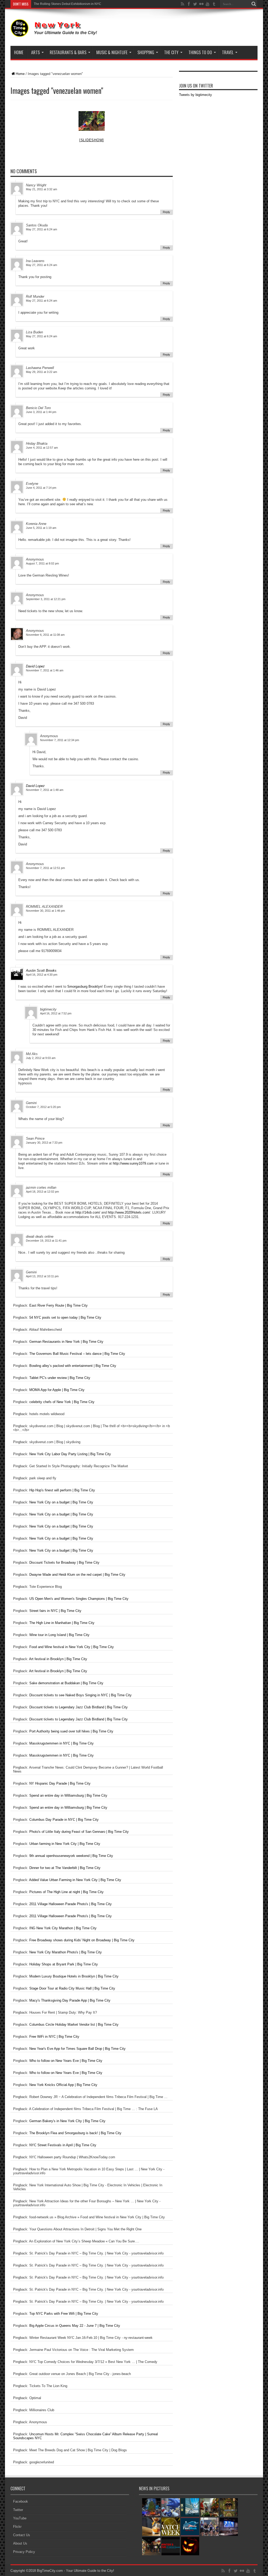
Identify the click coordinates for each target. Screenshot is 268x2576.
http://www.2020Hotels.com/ (129, 1212)
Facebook (21, 2501)
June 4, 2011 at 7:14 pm (41, 488)
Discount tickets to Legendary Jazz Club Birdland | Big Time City (79, 1707)
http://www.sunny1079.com (133, 1163)
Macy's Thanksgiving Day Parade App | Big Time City (70, 2000)
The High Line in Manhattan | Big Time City (62, 1623)
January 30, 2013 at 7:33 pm (44, 1143)
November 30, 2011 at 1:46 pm (45, 911)
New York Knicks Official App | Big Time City (63, 2085)
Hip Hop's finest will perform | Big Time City (62, 1490)
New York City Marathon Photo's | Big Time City (66, 1952)
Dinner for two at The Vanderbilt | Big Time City (65, 1868)
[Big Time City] (55, 33)
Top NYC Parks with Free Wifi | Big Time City (64, 2314)
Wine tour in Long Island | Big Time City (59, 1635)
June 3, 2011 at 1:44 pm (41, 412)
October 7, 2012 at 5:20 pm (43, 1107)
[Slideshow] (92, 140)
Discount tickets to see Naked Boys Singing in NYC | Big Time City (80, 1695)
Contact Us (22, 2535)
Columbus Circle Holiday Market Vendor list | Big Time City (74, 2025)
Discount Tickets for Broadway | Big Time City (64, 1563)
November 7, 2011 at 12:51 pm (45, 868)
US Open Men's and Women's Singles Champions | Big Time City (79, 1599)
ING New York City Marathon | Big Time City (63, 1928)
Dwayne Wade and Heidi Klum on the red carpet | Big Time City (77, 1575)
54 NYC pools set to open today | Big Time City (65, 1317)
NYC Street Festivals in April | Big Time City (63, 2145)
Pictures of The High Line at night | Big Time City (66, 1892)
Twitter (18, 2510)
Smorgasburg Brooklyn (85, 987)
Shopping (146, 52)
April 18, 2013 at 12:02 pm (42, 1192)
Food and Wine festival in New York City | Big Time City (72, 1647)
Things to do (200, 52)
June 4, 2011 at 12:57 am (42, 448)
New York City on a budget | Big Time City (61, 1502)
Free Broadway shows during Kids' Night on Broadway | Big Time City (82, 1940)
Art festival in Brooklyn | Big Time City (58, 1659)
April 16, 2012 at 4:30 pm (42, 975)
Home (19, 52)
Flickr (17, 2527)
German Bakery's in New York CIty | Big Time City (67, 2121)
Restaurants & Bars (68, 52)
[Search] (254, 4)
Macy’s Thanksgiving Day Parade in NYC (63, 4)
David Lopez (35, 666)
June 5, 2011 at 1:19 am (41, 528)
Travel (228, 52)
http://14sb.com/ (88, 1212)
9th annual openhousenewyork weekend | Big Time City (71, 1856)
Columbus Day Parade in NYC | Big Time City (64, 1820)
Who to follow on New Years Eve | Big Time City (66, 2061)
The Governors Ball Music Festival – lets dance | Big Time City (77, 1354)
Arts (35, 52)
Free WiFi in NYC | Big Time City (54, 2037)
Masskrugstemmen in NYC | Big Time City (62, 1743)
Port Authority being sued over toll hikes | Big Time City (71, 1731)
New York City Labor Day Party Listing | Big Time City (70, 1454)
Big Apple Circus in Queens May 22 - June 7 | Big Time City (75, 2326)
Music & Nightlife (112, 52)
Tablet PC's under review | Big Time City (60, 1378)
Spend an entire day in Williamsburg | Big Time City (68, 1795)
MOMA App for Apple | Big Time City (57, 1390)
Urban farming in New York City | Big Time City (65, 1844)
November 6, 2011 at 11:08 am (45, 635)
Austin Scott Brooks (41, 971)
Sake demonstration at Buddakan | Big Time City (66, 1683)
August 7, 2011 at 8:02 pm (42, 563)
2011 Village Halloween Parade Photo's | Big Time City (71, 1904)
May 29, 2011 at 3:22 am (41, 372)
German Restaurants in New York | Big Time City (66, 1342)
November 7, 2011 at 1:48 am (45, 790)
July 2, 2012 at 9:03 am (41, 1058)
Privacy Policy (24, 2552)
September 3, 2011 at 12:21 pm (46, 599)
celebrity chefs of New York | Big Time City (62, 1402)
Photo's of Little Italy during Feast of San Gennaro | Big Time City (79, 1832)
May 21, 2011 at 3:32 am (41, 189)
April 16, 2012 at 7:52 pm (56, 1013)
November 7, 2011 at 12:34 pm (60, 740)
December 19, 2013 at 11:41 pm (46, 1241)
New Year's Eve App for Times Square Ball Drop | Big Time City (77, 2049)
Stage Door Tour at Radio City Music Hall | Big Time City (72, 1988)
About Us (20, 2543)
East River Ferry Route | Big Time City (58, 1305)
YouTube (20, 2518)
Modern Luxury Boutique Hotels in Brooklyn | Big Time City (74, 1976)
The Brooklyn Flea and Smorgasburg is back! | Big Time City (75, 2133)
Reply (166, 212)
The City (171, 52)
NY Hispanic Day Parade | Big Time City (60, 1783)
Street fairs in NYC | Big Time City (55, 1611)
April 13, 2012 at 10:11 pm (42, 1276)
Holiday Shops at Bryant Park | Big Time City (64, 1964)
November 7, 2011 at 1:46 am (45, 670)
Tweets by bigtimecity (196, 95)
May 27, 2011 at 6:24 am (41, 229)
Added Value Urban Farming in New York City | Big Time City (75, 1880)
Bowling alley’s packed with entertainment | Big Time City (73, 1366)
